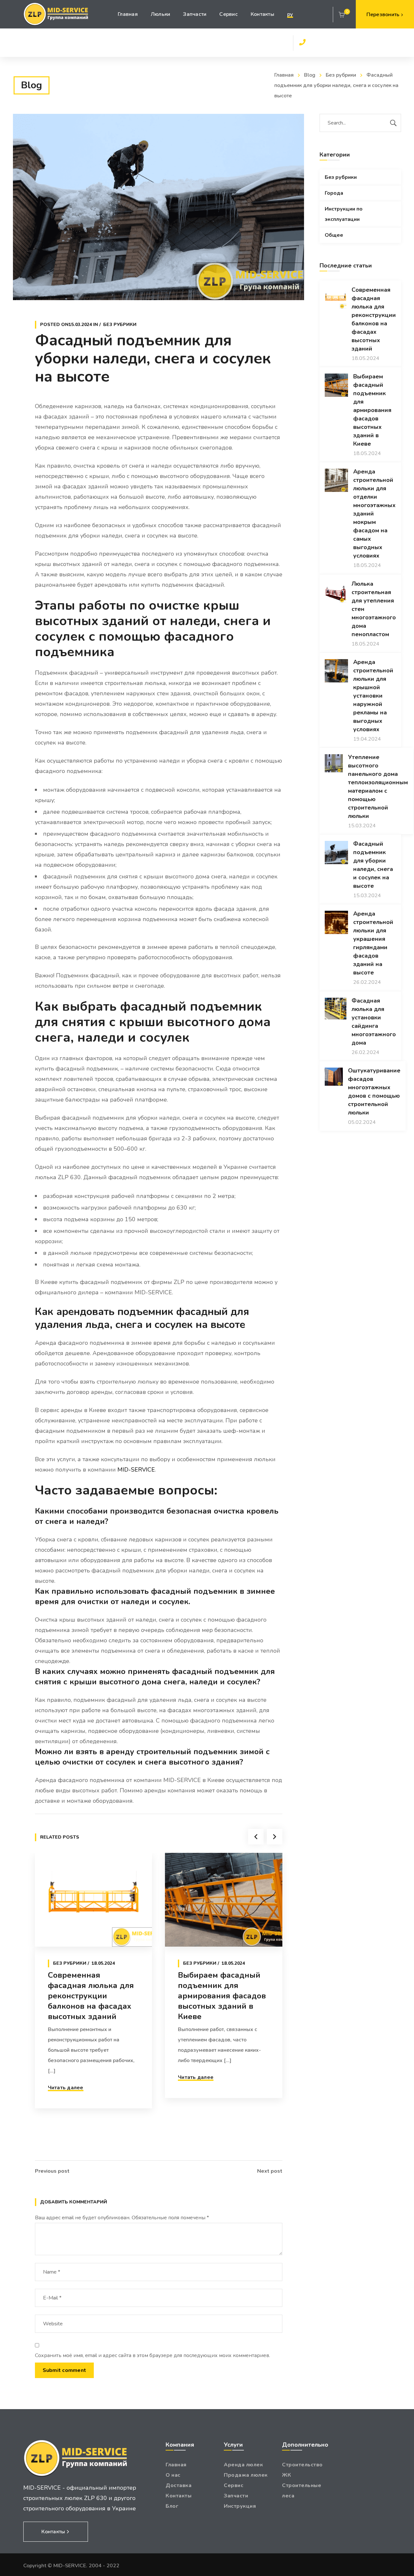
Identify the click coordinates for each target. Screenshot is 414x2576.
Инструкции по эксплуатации (344, 214)
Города (334, 193)
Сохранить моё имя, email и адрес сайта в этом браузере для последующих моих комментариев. (153, 2355)
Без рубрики (341, 75)
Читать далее (66, 2088)
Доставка (179, 2485)
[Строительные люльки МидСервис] (56, 14)
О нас (173, 2475)
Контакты (179, 2496)
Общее (334, 235)
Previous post (52, 2171)
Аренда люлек (243, 2465)
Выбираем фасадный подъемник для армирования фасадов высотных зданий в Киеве (222, 1996)
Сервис (234, 2485)
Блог (172, 2506)
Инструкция (240, 2506)
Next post (270, 2171)
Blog (310, 75)
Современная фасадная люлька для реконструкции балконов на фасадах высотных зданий (91, 1996)
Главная (284, 75)
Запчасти (236, 2496)
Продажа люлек (246, 2475)
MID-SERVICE (136, 1470)
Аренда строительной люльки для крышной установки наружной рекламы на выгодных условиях (373, 696)
